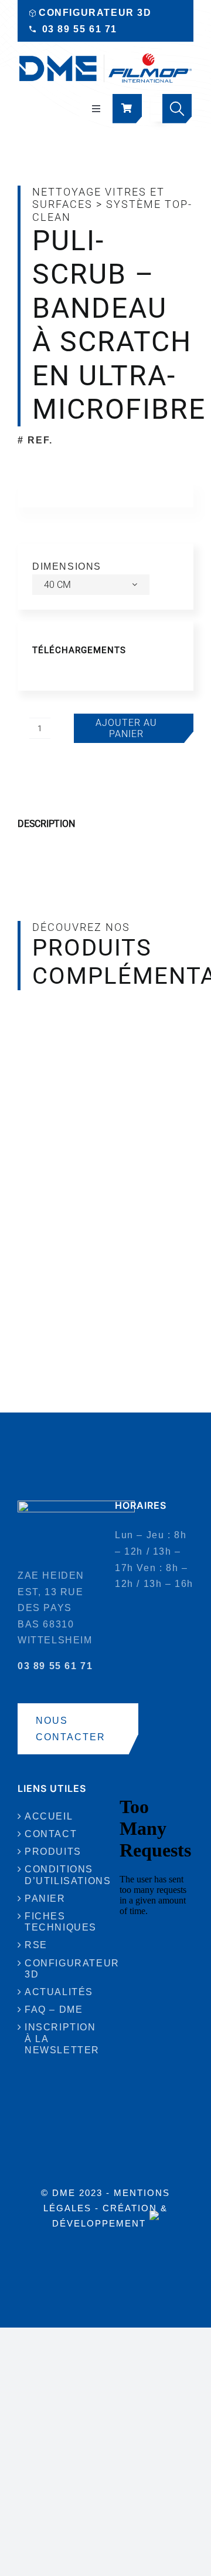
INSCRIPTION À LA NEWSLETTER (57, 2038)
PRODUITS (53, 1852)
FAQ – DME (54, 2010)
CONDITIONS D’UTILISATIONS (57, 1875)
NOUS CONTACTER (71, 1729)
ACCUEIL (49, 1816)
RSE (36, 1945)
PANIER (45, 1899)
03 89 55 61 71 (80, 29)
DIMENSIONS (67, 566)
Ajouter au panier (126, 728)
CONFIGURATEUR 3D (95, 13)
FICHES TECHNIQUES (57, 1922)
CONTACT (51, 1834)
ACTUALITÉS (57, 1992)
